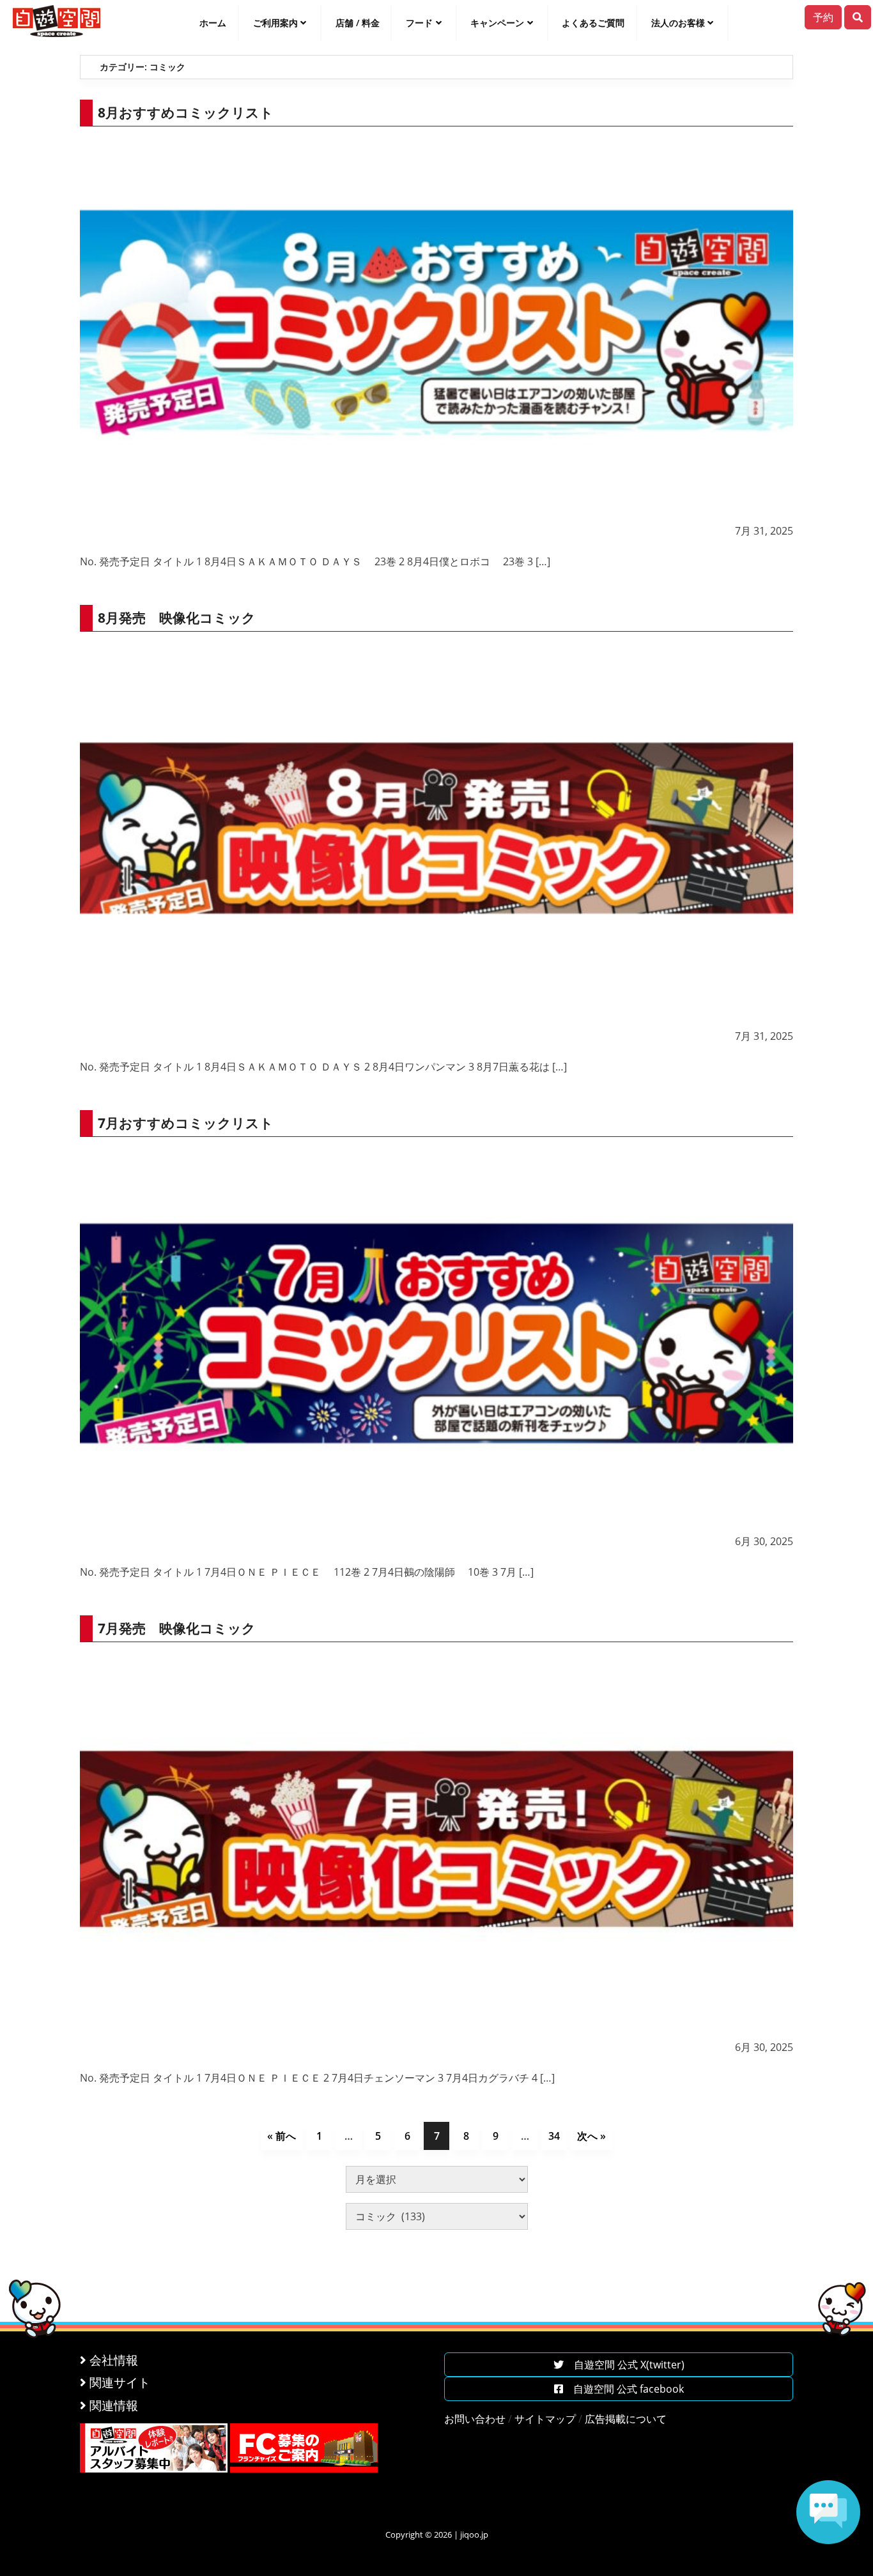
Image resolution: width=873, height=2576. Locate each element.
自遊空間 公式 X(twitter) (624, 2365)
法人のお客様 (678, 23)
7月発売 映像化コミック (177, 1628)
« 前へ (282, 2136)
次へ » (591, 2136)
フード (419, 23)
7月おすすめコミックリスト (186, 1123)
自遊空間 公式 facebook (623, 2389)
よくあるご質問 (593, 23)
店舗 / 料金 (358, 23)
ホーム (213, 23)
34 (554, 2136)
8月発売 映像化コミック (177, 618)
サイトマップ (545, 2419)
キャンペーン (497, 23)
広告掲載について (626, 2419)
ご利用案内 (275, 23)
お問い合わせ (475, 2419)
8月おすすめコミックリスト (186, 112)
